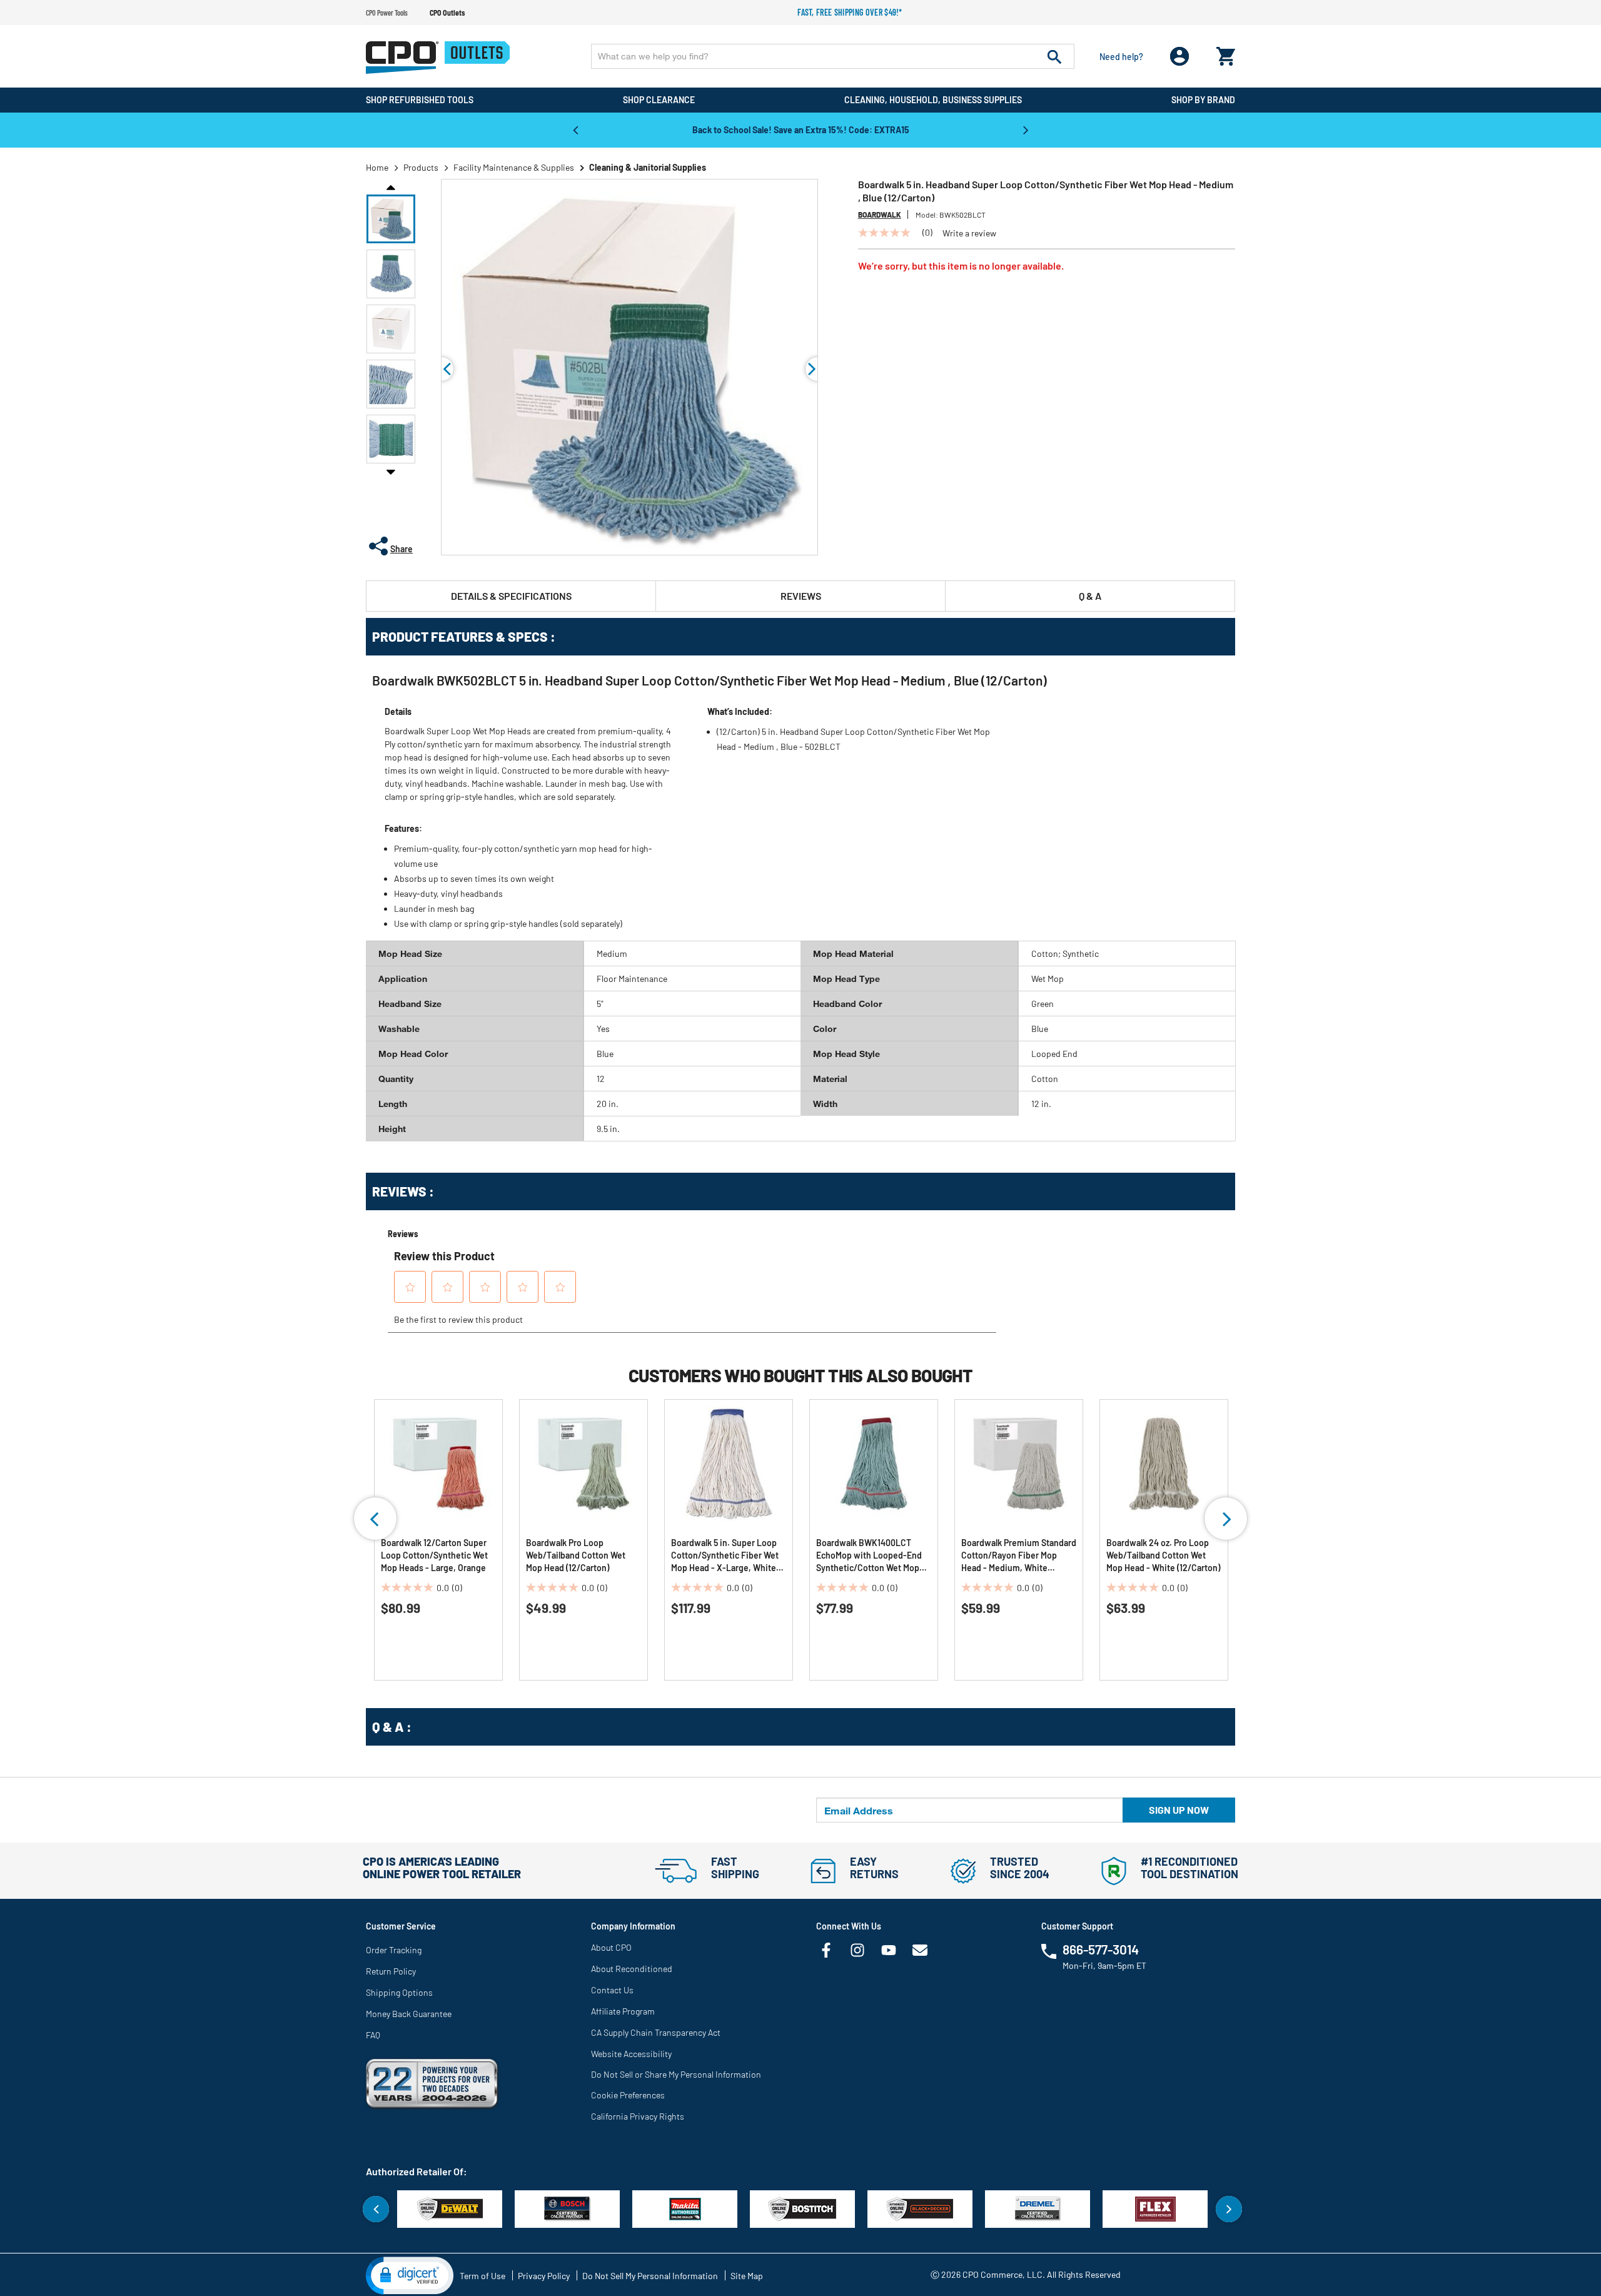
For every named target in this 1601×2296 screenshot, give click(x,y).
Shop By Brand (1203, 100)
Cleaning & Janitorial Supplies (648, 167)
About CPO (611, 1947)
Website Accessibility (631, 2054)
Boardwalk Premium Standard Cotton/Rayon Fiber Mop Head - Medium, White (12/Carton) (1019, 1556)
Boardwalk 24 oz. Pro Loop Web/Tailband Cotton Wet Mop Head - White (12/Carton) (1163, 1555)
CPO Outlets (447, 13)
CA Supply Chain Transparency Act (656, 2032)
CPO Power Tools (387, 13)
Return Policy (391, 1971)
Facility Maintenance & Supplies (514, 167)
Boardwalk (880, 215)
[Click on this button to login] (1180, 57)
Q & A (1090, 596)
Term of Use (482, 2276)
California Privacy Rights (638, 2116)
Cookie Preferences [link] (628, 2095)
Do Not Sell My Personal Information (650, 2276)
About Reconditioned (632, 1969)
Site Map (747, 2276)
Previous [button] (575, 129)
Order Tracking (394, 1950)
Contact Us (612, 1990)
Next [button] (1026, 129)
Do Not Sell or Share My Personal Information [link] (676, 2074)
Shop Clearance (659, 100)
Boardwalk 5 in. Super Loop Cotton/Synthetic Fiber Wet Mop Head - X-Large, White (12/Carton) (725, 1556)
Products (421, 167)
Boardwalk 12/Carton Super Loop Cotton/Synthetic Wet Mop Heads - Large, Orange (434, 1555)
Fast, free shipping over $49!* (850, 12)
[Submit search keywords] (1054, 56)
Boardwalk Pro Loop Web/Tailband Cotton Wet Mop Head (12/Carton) (576, 1555)
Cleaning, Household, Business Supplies (933, 100)
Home (377, 167)
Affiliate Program (623, 2011)
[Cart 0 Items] (1226, 53)
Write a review (969, 233)
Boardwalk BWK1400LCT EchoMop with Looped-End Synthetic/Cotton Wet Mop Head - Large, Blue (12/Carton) (869, 1556)
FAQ (373, 2035)
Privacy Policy (544, 2276)
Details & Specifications (511, 596)
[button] (391, 219)
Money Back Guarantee (409, 2014)
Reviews (801, 596)
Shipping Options (399, 1992)
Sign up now (1179, 1810)
